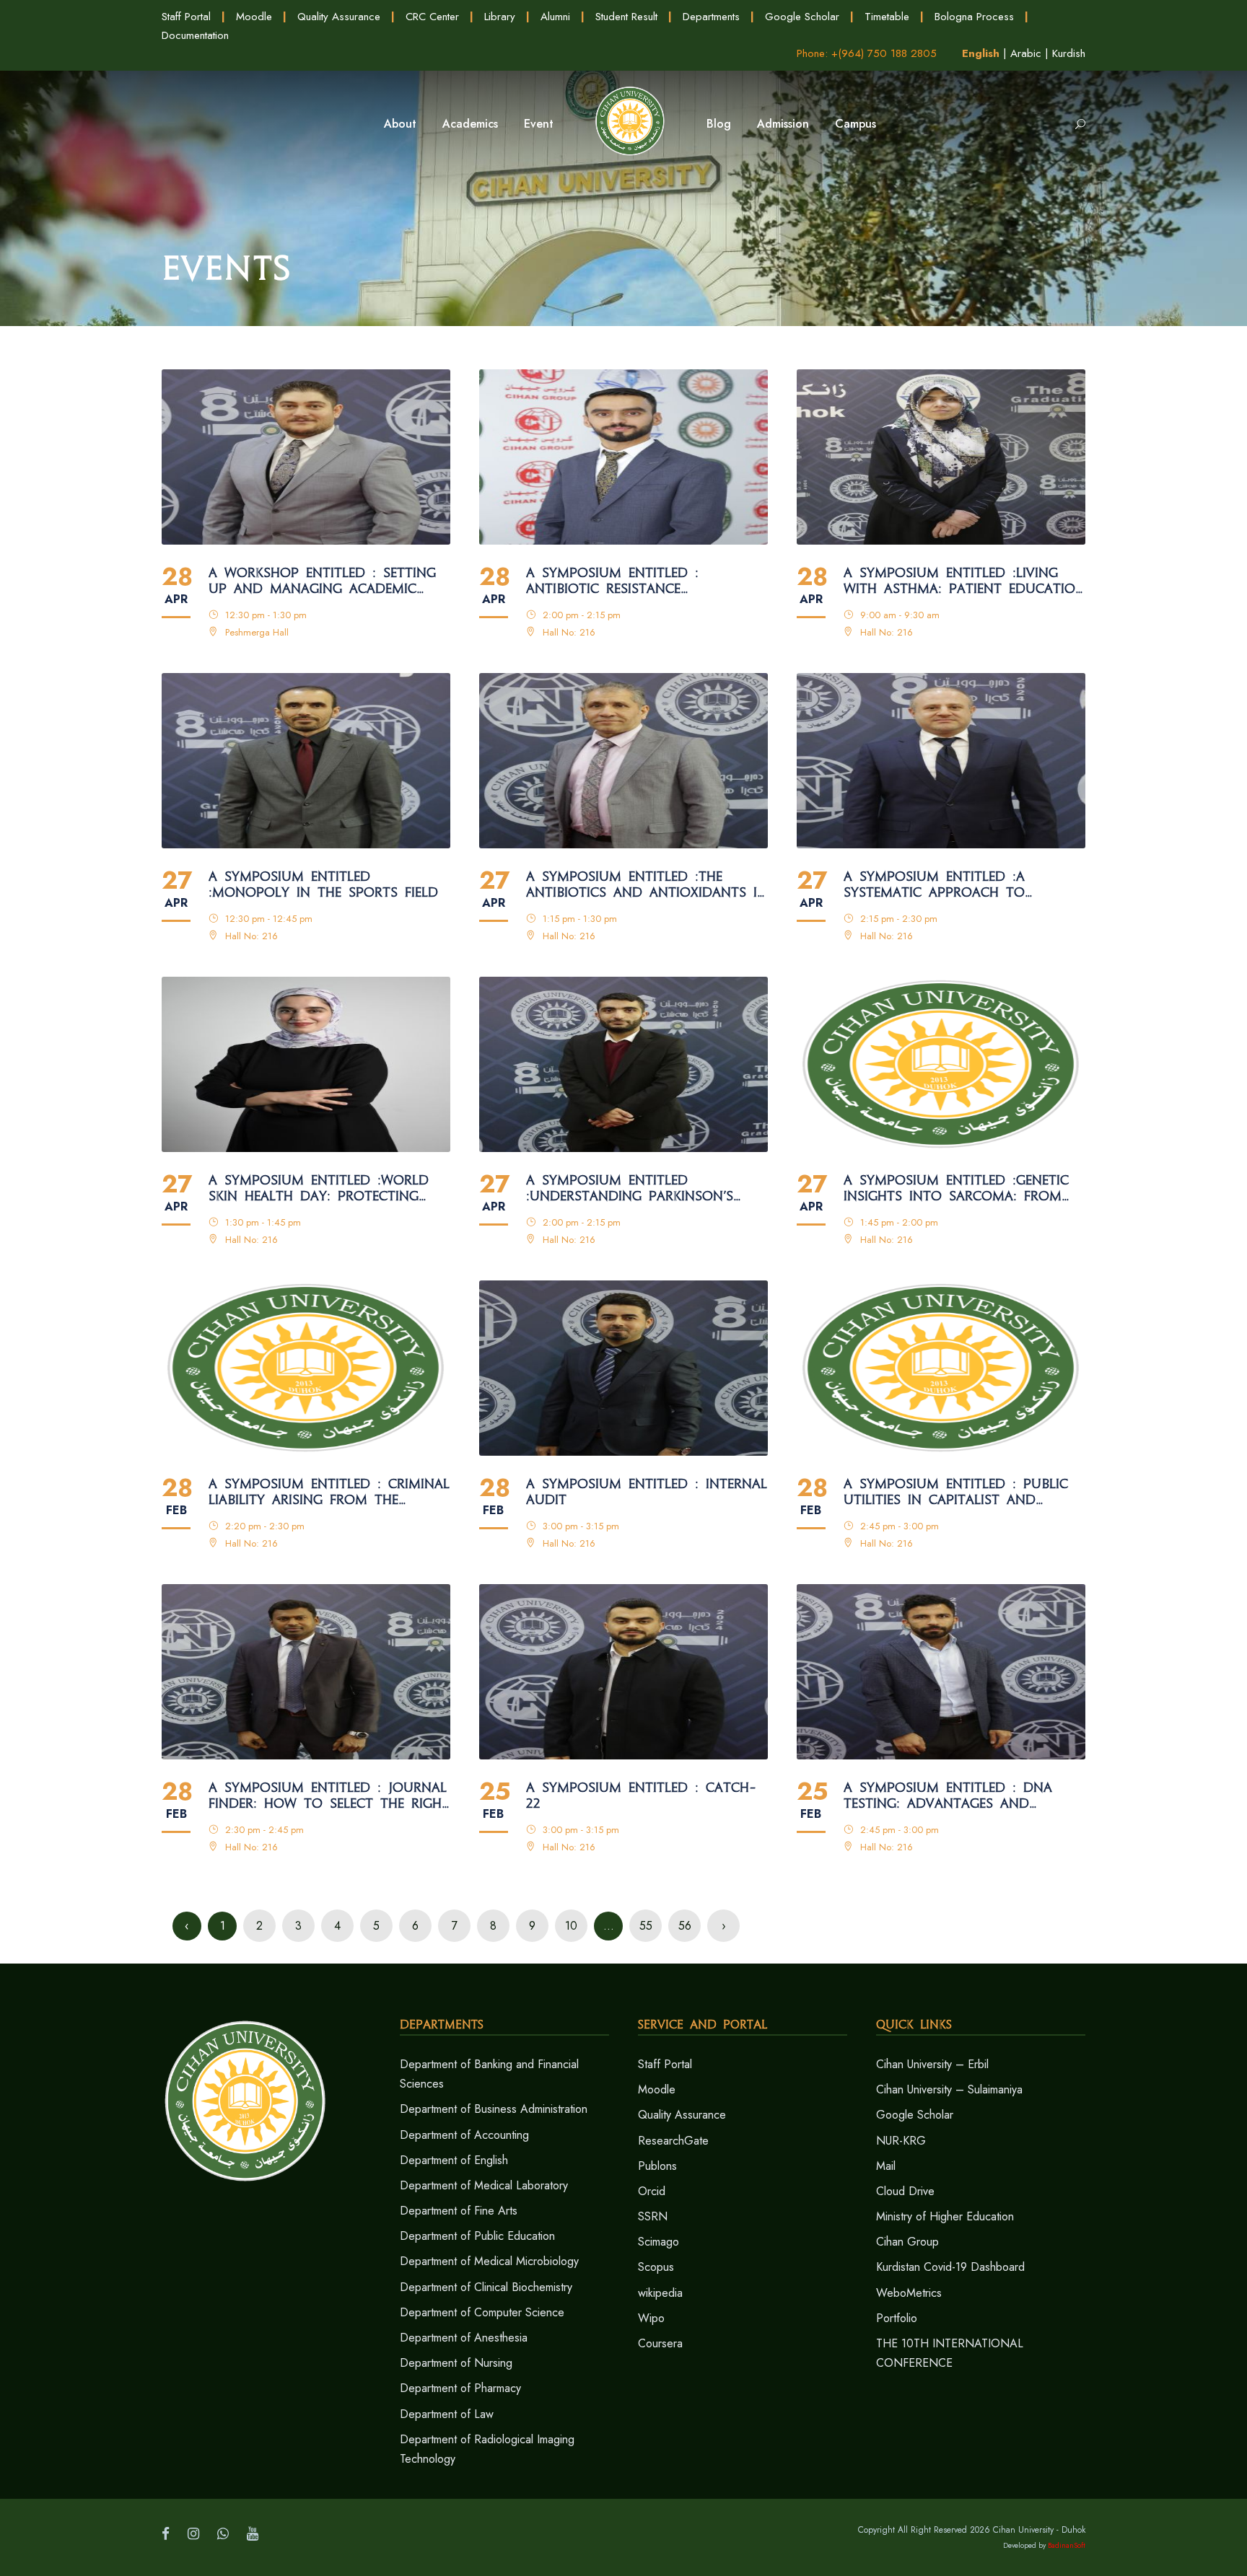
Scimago (658, 2242)
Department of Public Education (477, 2236)
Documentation (195, 35)
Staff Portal (186, 17)
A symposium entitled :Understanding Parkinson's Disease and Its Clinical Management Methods (630, 1189)
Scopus (656, 2267)
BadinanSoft (1067, 2545)
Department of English (454, 2160)
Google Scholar (802, 17)
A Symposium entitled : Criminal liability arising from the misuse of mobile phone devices (329, 1493)
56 (685, 1926)
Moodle (254, 17)
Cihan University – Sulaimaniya (949, 2089)
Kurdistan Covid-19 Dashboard (950, 2267)
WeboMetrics (909, 2293)
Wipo (651, 2318)
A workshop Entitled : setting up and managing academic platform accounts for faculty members (322, 581)
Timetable (887, 17)
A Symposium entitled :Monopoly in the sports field (323, 885)
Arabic (1026, 53)
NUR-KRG (901, 2141)
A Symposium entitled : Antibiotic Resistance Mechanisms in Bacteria (613, 581)
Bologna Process (974, 17)
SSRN (653, 2216)
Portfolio (897, 2318)
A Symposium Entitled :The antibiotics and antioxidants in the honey (647, 885)
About (400, 124)
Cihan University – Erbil (932, 2064)
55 (646, 1926)
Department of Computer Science (482, 2312)
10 (571, 1926)
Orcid (652, 2191)
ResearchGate (673, 2141)
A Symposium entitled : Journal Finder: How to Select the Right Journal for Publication (329, 1796)
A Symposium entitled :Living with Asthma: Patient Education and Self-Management (964, 581)
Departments (711, 17)
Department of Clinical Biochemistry (486, 2287)
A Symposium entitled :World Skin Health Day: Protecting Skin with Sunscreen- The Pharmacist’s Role (319, 1189)
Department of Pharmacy (460, 2388)
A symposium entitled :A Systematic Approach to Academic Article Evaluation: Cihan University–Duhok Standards (952, 885)
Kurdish (1069, 53)
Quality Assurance (339, 17)
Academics (470, 124)
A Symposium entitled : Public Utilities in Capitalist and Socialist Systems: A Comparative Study (956, 1493)
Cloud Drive (905, 2191)
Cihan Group (907, 2242)
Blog (719, 124)
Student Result (626, 17)
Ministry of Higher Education (945, 2216)
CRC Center (432, 17)
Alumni (555, 17)
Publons (657, 2166)
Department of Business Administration (494, 2109)
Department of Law (447, 2414)
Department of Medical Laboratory (484, 2185)
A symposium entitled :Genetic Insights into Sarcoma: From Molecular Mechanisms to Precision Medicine (956, 1189)
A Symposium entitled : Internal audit (647, 1492)
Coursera (660, 2343)
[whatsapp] (223, 2534)
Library (500, 17)
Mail (886, 2166)
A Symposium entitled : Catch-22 (641, 1796)
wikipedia (660, 2293)
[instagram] (193, 2534)
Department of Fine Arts (459, 2211)
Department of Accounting (464, 2135)
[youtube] (253, 2534)
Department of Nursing (456, 2363)
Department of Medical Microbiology (489, 2261)
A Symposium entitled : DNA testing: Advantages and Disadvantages (948, 1796)
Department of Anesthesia (464, 2338)
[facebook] (166, 2534)
